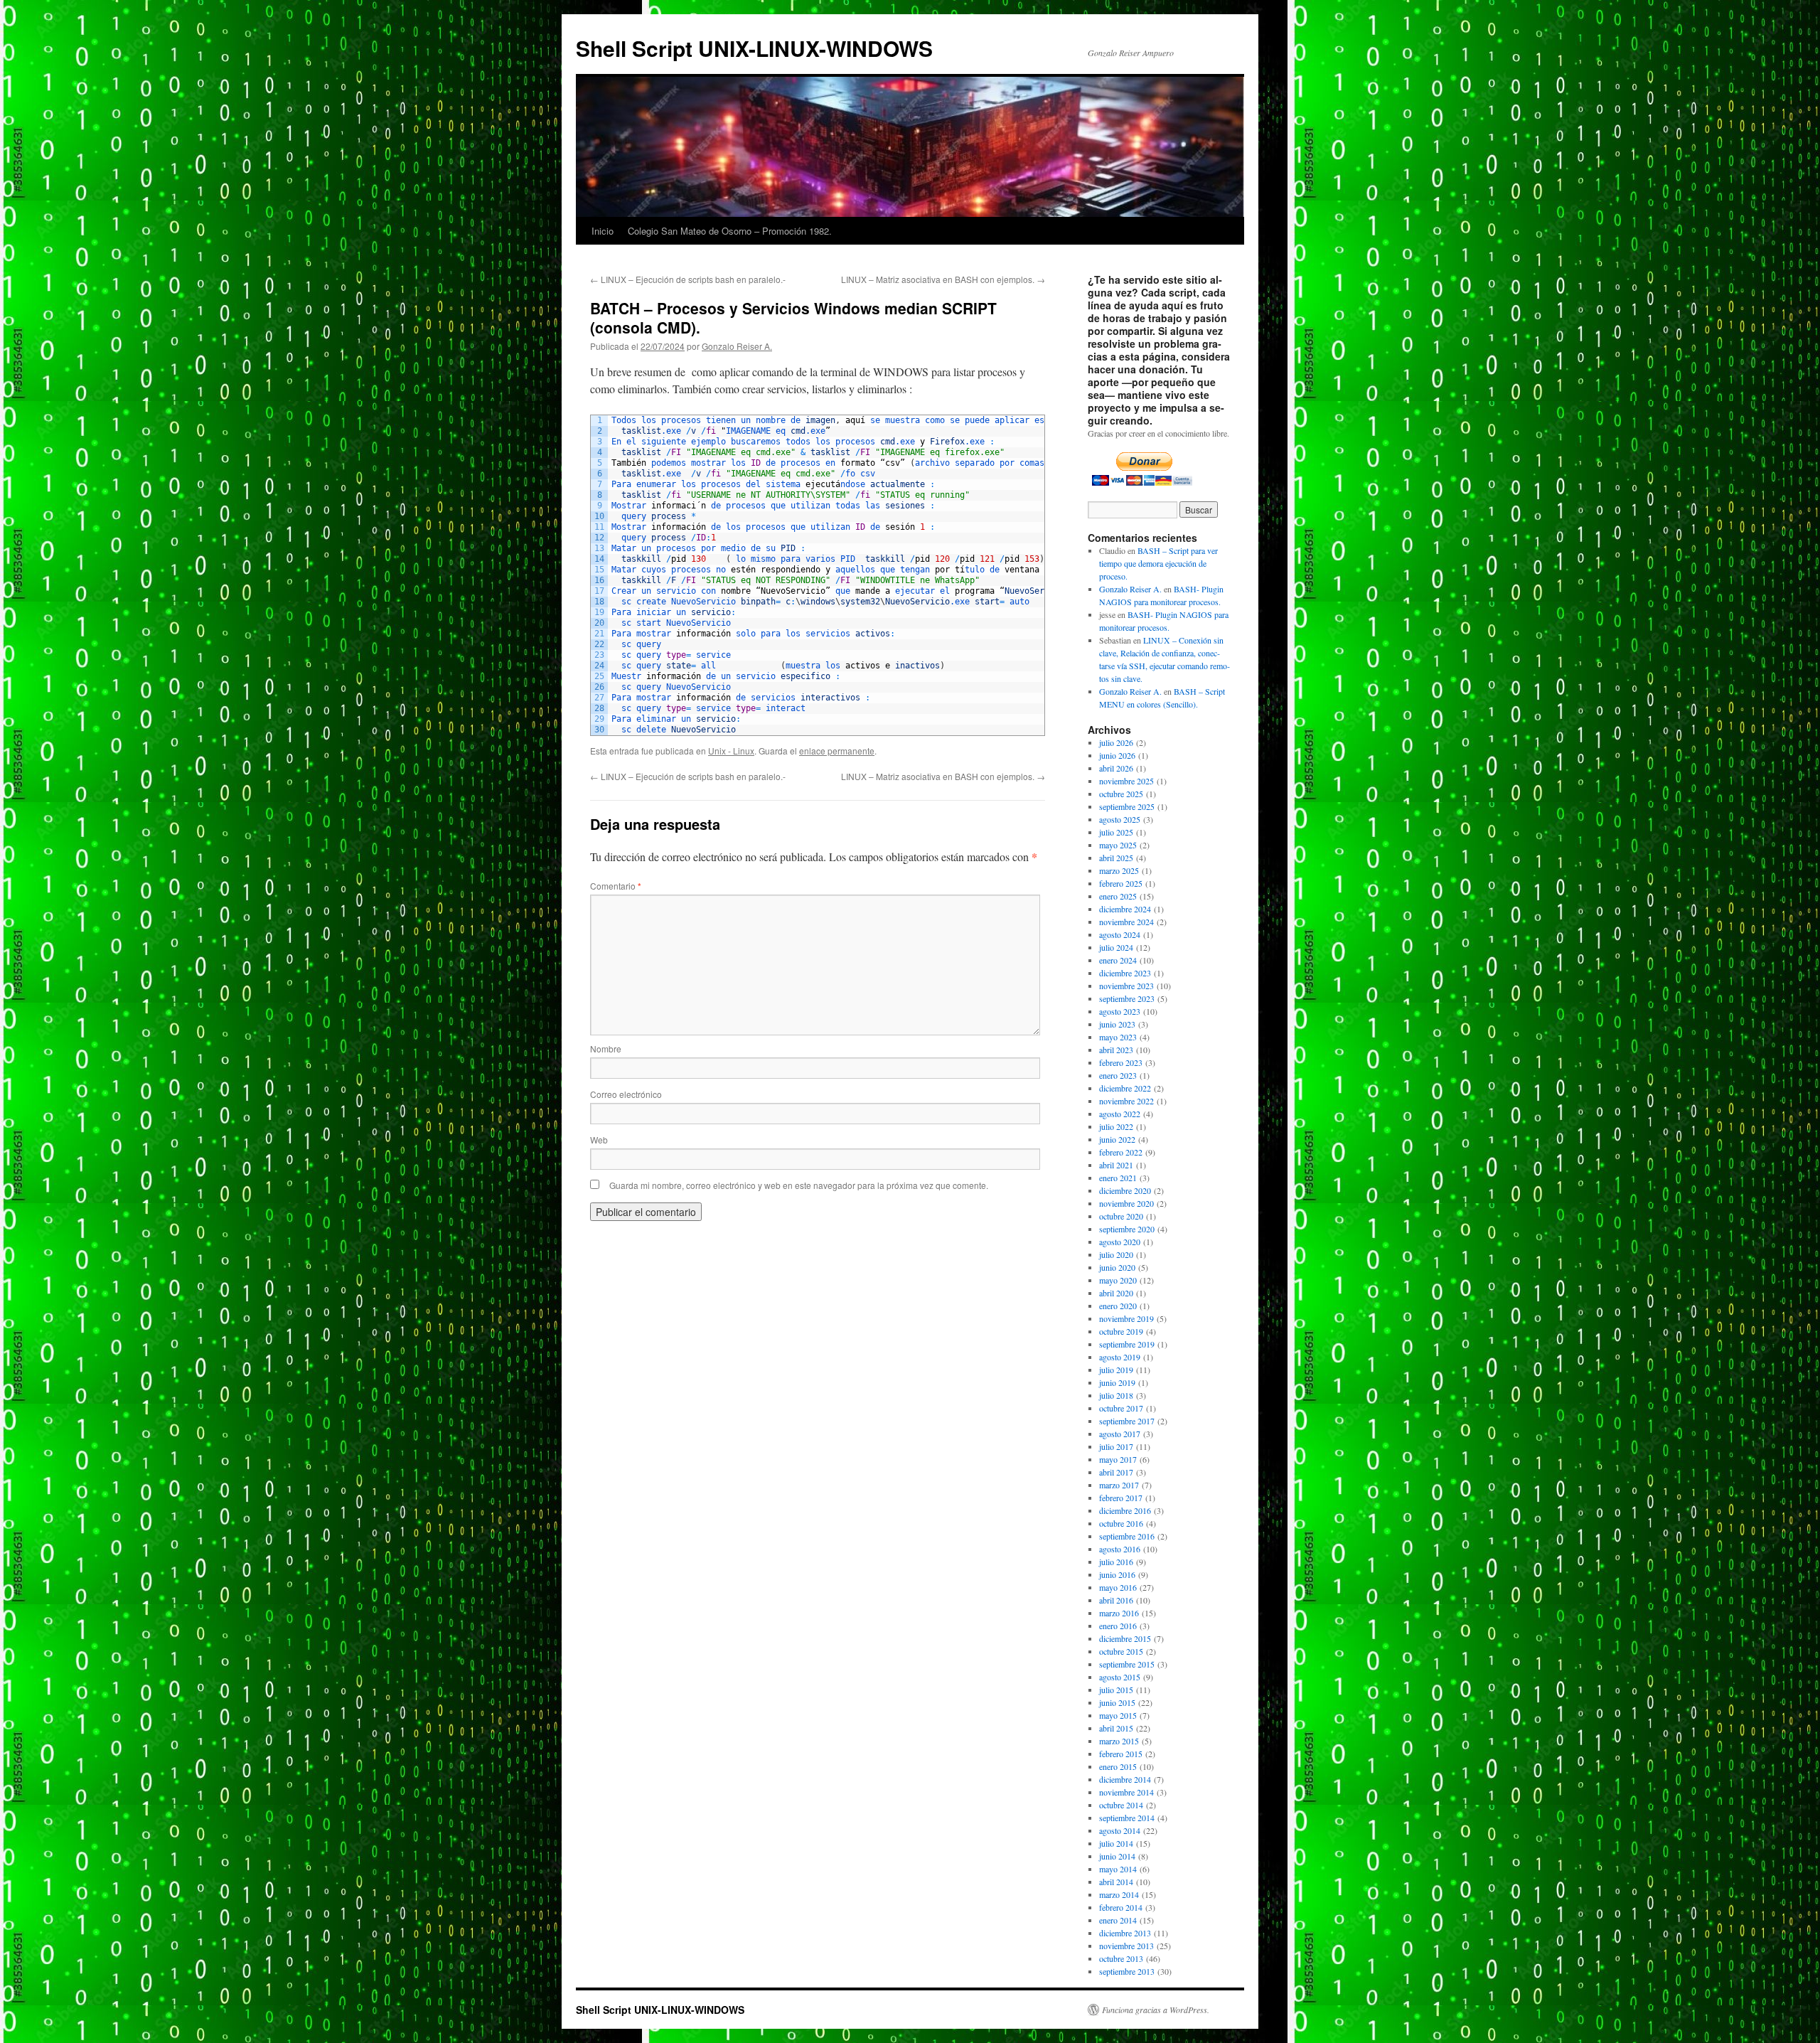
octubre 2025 (1121, 794)
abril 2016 (1116, 1600)
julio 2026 (1116, 742)
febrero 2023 (1121, 1062)
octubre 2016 (1121, 1523)
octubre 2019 (1121, 1331)
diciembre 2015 (1125, 1638)
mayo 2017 (1118, 1459)
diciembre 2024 (1125, 909)
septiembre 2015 (1127, 1664)
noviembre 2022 (1126, 1101)
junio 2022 (1117, 1139)
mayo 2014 (1118, 1869)
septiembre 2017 (1127, 1421)
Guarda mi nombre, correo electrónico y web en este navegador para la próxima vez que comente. (799, 1185)
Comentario (616, 886)
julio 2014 (1116, 1843)
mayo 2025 (1118, 845)
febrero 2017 (1121, 1498)
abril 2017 (1116, 1472)
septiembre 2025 (1127, 806)
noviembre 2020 (1126, 1203)
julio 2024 (1116, 947)
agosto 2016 (1120, 1549)
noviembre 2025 (1126, 781)
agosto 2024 (1120, 934)
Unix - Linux (731, 751)
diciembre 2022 (1125, 1088)
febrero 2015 (1121, 1754)
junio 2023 (1117, 1024)
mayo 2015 (1118, 1715)
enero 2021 (1118, 1178)
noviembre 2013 (1126, 1946)
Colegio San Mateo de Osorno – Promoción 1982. (730, 231)
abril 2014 (1116, 1882)
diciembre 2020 (1125, 1190)
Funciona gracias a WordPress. (1156, 2010)
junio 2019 (1117, 1382)
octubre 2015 (1121, 1651)
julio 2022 (1116, 1126)
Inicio (603, 231)
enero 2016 (1118, 1626)
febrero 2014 (1121, 1907)
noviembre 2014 (1126, 1792)
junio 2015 (1117, 1702)
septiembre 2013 (1127, 1971)
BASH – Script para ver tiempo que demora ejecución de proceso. (1158, 563)
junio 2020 (1117, 1267)
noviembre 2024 (1126, 922)
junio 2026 (1117, 755)
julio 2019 (1116, 1370)
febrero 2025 (1121, 883)
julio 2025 (1116, 832)
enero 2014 (1118, 1920)
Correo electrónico (626, 1094)
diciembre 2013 (1125, 1933)
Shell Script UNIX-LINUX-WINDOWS (754, 48)
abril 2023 (1116, 1050)
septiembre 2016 (1127, 1536)
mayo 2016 (1118, 1587)
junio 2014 (1117, 1856)
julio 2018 (1116, 1395)
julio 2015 (1116, 1690)
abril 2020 (1116, 1293)
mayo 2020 (1118, 1280)
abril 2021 (1116, 1165)
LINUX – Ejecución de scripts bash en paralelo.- (688, 279)
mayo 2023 (1118, 1037)
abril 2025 (1116, 858)
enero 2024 (1118, 960)
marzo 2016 (1119, 1613)
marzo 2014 (1119, 1894)
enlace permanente (837, 751)
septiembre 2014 (1127, 1818)
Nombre (606, 1049)
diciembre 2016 (1125, 1510)
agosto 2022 (1120, 1114)
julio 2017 (1116, 1446)
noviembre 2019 (1126, 1318)
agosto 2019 (1120, 1357)
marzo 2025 (1119, 870)
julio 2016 (1116, 1562)
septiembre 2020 (1127, 1229)
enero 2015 (1118, 1766)
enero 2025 (1118, 896)
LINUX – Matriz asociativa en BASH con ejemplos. (943, 279)
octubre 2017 (1121, 1408)
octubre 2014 (1121, 1805)
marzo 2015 (1119, 1741)
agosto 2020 (1120, 1242)
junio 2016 (1117, 1574)
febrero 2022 (1121, 1152)
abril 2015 (1116, 1728)
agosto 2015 (1120, 1677)
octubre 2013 (1121, 1958)
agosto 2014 (1120, 1830)
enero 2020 (1118, 1306)
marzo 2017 (1119, 1485)
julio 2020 (1116, 1254)
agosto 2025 (1120, 819)
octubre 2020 (1121, 1216)
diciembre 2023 (1125, 973)
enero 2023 (1118, 1075)
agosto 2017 (1120, 1434)
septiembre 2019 (1127, 1344)
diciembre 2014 (1125, 1779)
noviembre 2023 (1126, 986)
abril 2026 (1116, 768)
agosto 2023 (1120, 1011)
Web (599, 1140)
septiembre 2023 (1127, 998)
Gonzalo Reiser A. (737, 346)
